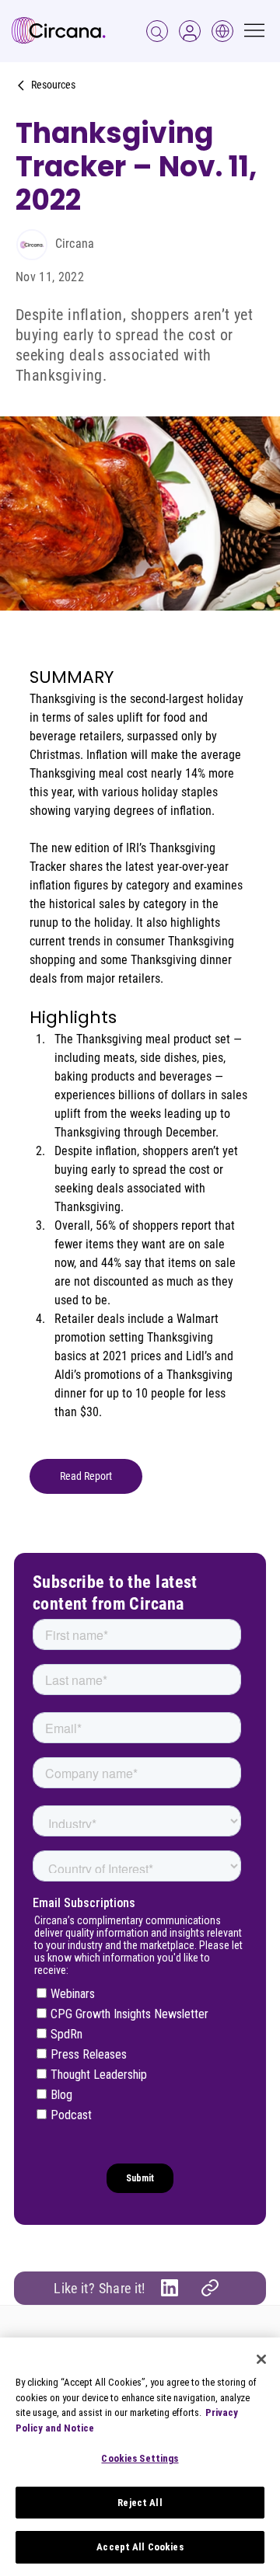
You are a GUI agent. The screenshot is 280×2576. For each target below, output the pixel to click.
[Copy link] (210, 2288)
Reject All (140, 2503)
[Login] (157, 31)
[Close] (261, 2359)
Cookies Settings (140, 2458)
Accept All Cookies (140, 2547)
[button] (190, 31)
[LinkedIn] (170, 2288)
